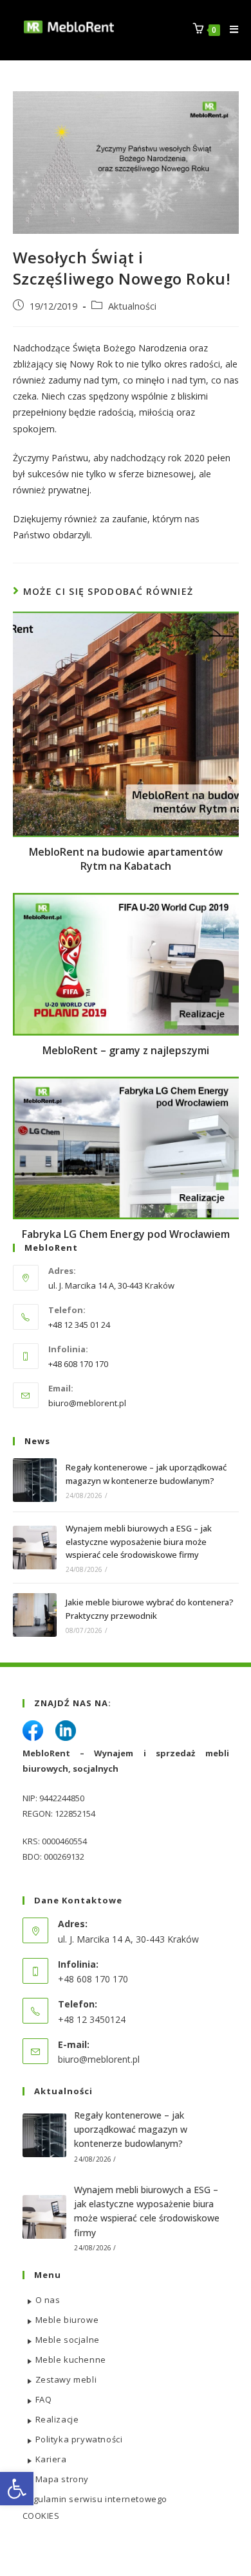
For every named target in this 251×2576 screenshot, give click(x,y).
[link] (17, 2489)
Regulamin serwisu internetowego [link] (95, 2499)
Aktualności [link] (132, 306)
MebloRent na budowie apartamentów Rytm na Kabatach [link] (126, 859)
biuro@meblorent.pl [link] (87, 1403)
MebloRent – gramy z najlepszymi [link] (126, 1050)
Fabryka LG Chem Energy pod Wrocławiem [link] (126, 1234)
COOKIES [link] (41, 2516)
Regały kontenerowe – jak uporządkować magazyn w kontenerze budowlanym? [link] (131, 2130)
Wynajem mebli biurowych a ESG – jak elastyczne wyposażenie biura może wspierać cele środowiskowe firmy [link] (139, 1542)
